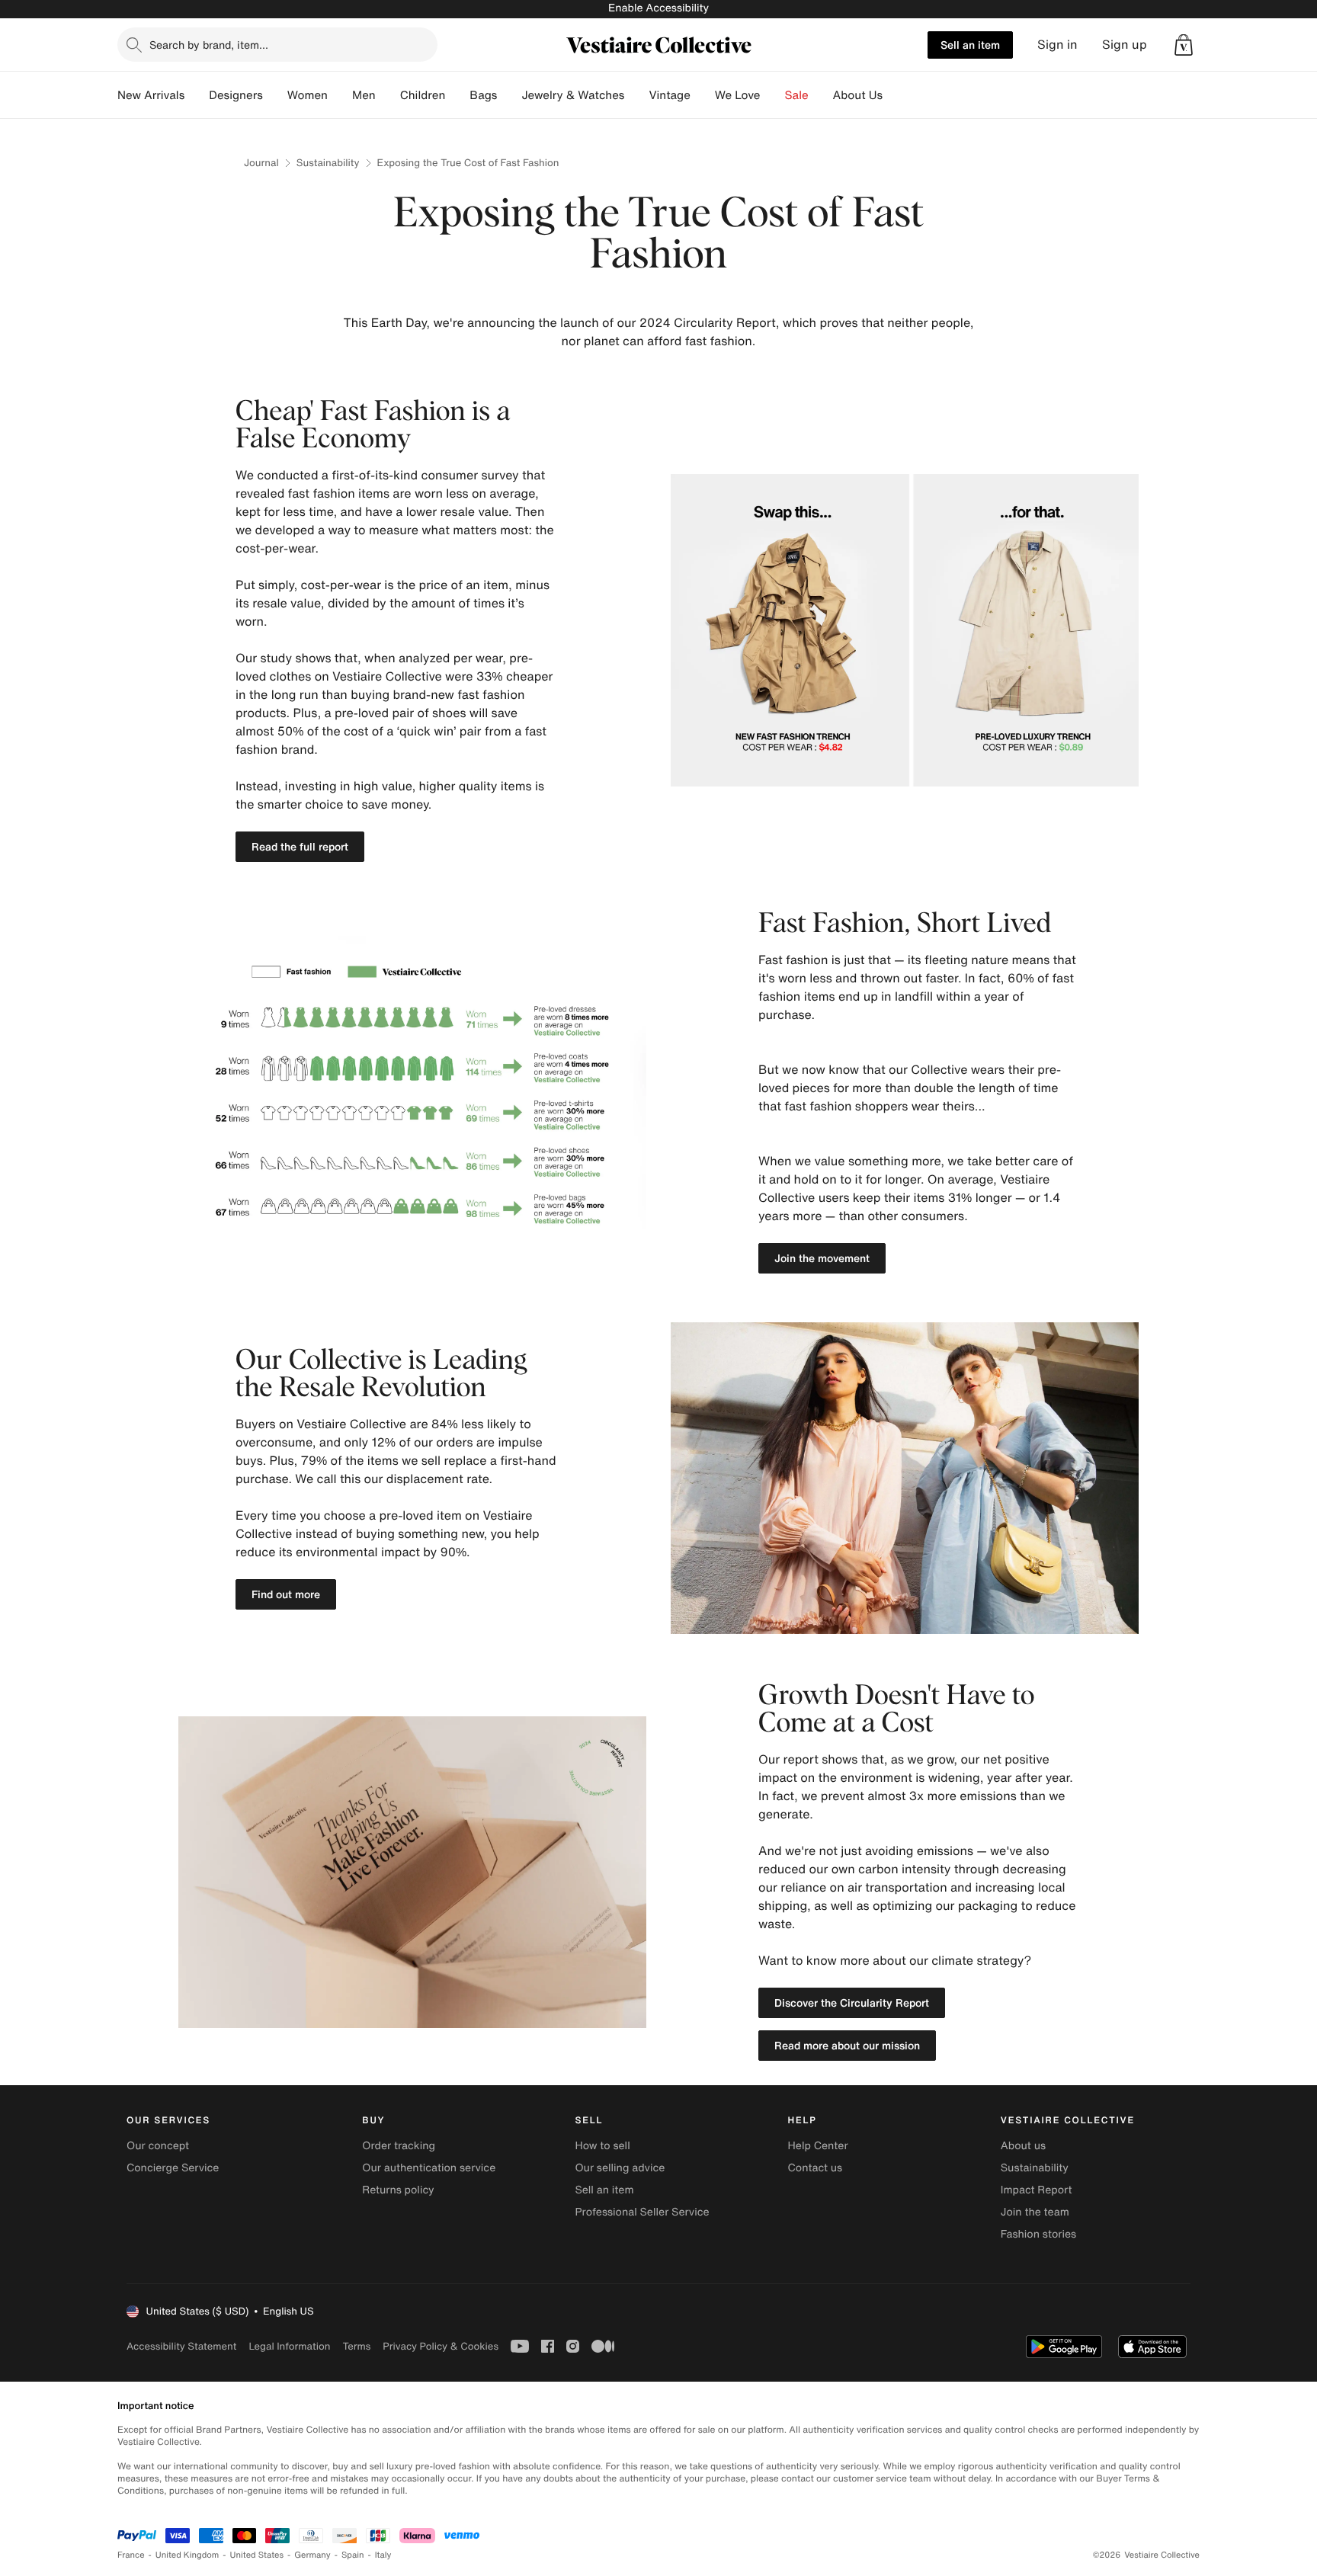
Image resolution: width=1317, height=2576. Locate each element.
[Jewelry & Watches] (636, 95)
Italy (383, 2555)
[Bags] (509, 95)
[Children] (457, 95)
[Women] (340, 95)
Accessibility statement (181, 2346)
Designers (236, 95)
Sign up (1125, 45)
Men (364, 95)
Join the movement (822, 1258)
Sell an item (970, 45)
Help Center (818, 2146)
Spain (353, 2555)
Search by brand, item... (209, 45)
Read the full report (300, 846)
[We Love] (773, 95)
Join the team (1035, 2212)
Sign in (1057, 45)
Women (308, 95)
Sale (797, 95)
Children (423, 95)
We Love (738, 95)
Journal (261, 163)
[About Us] (895, 95)
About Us (858, 95)
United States (257, 2555)
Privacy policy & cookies (441, 2346)
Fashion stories (1038, 2234)
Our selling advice (620, 2168)
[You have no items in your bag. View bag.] (1184, 45)
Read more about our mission (847, 2045)
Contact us (816, 2168)
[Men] (388, 95)
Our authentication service (429, 2168)
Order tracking (399, 2146)
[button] (1184, 45)
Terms (356, 2346)
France (131, 2555)
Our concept (158, 2146)
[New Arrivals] (197, 95)
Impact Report (1037, 2190)
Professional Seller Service (642, 2212)
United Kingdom (187, 2555)
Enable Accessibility (658, 8)
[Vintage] (703, 95)
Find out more (286, 1594)
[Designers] (275, 95)
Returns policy (398, 2190)
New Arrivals (151, 95)
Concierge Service (173, 2168)
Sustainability (328, 163)
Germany (312, 2555)
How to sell (602, 2146)
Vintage (669, 95)
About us (1023, 2146)
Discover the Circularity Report (852, 2002)
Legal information (289, 2346)
